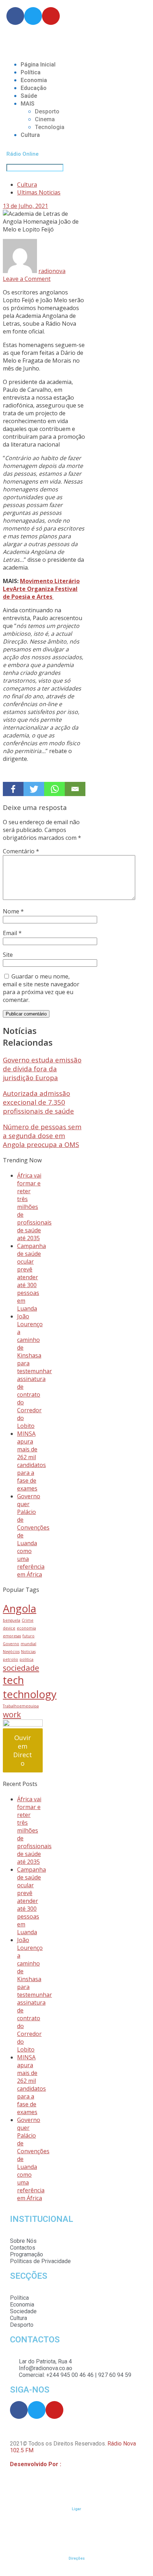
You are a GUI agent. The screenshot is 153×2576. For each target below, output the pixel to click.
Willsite (72, 2464)
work (12, 1714)
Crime (28, 1620)
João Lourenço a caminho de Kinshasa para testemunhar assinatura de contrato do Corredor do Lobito (35, 1371)
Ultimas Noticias (39, 192)
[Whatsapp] (54, 789)
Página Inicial (38, 65)
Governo (11, 1644)
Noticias (28, 1652)
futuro (28, 1636)
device (9, 1628)
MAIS (28, 104)
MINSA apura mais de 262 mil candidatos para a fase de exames (31, 1461)
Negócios (11, 1652)
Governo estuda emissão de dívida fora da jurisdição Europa (42, 1069)
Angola (20, 1609)
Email (12, 933)
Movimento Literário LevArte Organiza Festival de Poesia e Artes (41, 589)
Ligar (76, 2509)
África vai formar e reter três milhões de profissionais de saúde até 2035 (34, 1207)
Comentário (21, 851)
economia (26, 1628)
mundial (28, 1644)
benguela (12, 1620)
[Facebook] (13, 789)
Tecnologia (50, 127)
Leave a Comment (27, 279)
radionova (52, 271)
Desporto (47, 111)
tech (13, 1680)
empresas (12, 1636)
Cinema (45, 119)
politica (27, 1659)
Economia (34, 80)
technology (30, 1694)
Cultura (30, 135)
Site (8, 955)
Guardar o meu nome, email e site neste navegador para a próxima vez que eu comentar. (41, 988)
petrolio (10, 1659)
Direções (77, 2558)
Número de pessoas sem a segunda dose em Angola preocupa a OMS (42, 1135)
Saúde (29, 96)
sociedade (21, 1668)
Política (31, 72)
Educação (34, 88)
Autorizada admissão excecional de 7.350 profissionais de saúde (38, 1102)
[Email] (75, 789)
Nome (13, 911)
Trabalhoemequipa (21, 1706)
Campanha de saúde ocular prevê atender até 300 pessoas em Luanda (31, 1277)
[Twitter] (34, 789)
